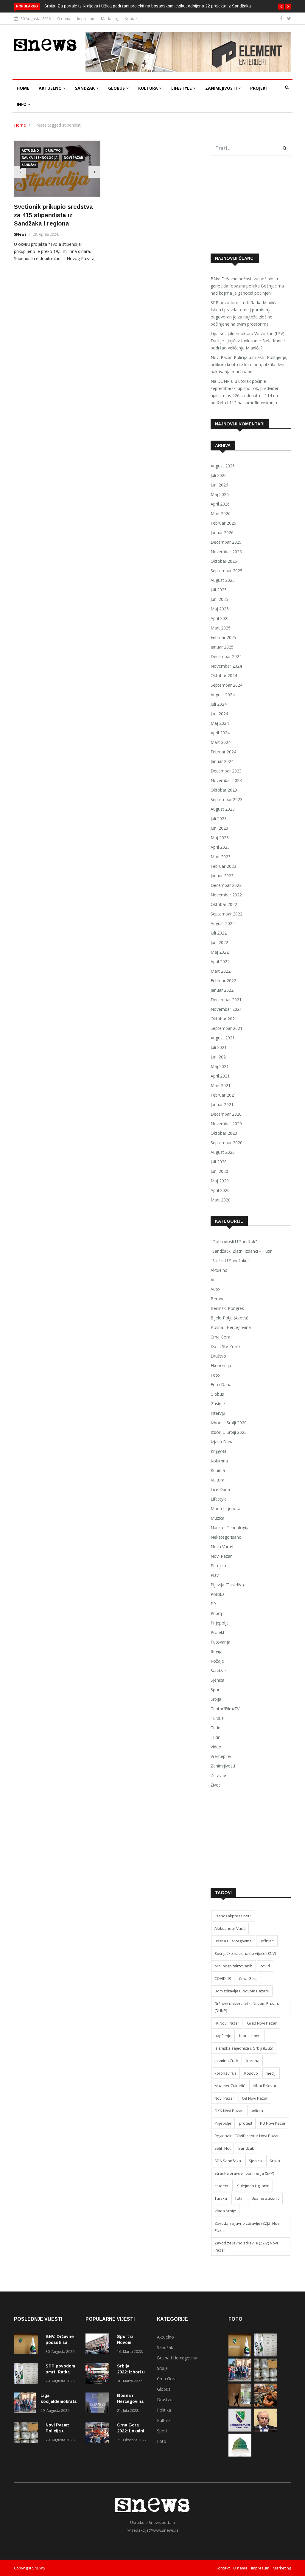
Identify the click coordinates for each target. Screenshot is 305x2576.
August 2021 (223, 1038)
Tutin (215, 1728)
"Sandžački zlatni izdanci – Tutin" (242, 1251)
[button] (281, 7)
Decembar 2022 (226, 885)
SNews (20, 234)
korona (253, 2061)
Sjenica (217, 1680)
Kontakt (132, 18)
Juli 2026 (219, 475)
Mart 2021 (221, 1085)
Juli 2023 (219, 818)
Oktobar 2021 (224, 1019)
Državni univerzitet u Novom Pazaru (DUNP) (247, 2007)
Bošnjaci (267, 1941)
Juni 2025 (219, 599)
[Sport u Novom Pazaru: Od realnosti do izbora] (99, 2345)
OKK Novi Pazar (229, 2111)
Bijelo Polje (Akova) (229, 1318)
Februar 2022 (223, 981)
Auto (215, 1289)
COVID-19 (223, 1978)
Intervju (218, 1413)
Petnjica (218, 1566)
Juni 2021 (219, 1057)
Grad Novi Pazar (262, 2023)
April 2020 (220, 1190)
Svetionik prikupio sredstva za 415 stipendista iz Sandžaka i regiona (53, 215)
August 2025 (223, 580)
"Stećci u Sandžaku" (230, 1261)
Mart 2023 (221, 857)
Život (215, 1785)
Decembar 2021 (226, 1000)
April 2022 (220, 961)
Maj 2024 (220, 723)
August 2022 (223, 923)
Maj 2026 (220, 494)
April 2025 (220, 618)
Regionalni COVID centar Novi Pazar (247, 2136)
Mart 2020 (221, 1200)
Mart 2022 (221, 971)
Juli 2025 (219, 590)
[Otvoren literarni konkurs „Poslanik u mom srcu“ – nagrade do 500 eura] (240, 2455)
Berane (218, 1299)
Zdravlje (218, 1775)
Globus (117, 88)
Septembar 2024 (227, 685)
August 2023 (223, 809)
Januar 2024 (222, 761)
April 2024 (220, 733)
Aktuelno (51, 88)
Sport (216, 1690)
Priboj (216, 1613)
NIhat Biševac (265, 2086)
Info (22, 104)
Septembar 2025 (227, 571)
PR (213, 1604)
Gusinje (218, 1404)
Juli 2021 (219, 1047)
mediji (271, 2073)
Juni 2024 (219, 714)
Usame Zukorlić (265, 2198)
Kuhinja (218, 1470)
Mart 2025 (221, 628)
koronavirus (225, 2073)
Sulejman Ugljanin (253, 2186)
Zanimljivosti (222, 88)
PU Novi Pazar (273, 2123)
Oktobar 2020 (224, 1133)
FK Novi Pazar (227, 2023)
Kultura (149, 88)
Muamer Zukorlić (230, 2086)
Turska (217, 1718)
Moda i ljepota (225, 1508)
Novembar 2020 (226, 1124)
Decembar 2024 (226, 656)
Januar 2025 (222, 647)
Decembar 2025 (226, 542)
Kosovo (251, 2073)
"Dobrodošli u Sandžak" (234, 1242)
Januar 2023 (222, 876)
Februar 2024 (223, 752)
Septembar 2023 (227, 799)
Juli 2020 (219, 1162)
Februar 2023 (223, 866)
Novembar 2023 (226, 780)
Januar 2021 (222, 1104)
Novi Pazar (73, 158)
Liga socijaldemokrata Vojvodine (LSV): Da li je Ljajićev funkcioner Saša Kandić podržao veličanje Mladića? (248, 341)
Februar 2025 (223, 637)
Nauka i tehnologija (40, 158)
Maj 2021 (220, 1066)
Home (23, 88)
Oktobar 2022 (224, 904)
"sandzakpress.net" (233, 1916)
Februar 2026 (223, 523)
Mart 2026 (221, 513)
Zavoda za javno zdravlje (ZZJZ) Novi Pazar (247, 2227)
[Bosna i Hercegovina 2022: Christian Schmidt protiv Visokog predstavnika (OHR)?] (99, 2404)
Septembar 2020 (227, 1143)
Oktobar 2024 (224, 676)
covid (265, 1966)
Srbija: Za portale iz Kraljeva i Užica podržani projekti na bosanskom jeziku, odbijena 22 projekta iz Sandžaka (148, 6)
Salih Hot (222, 2148)
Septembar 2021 (227, 1028)
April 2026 (220, 504)
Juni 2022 (219, 942)
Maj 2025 (220, 609)
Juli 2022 (219, 933)
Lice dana (220, 1489)
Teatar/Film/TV (225, 1709)
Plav (215, 1575)
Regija (217, 1651)
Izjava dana (222, 1442)
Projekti (260, 88)
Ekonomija (221, 1365)
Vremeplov (221, 1756)
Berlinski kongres (227, 1308)
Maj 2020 (220, 1181)
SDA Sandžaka (228, 2161)
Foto (215, 1375)
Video (216, 1747)
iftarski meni (250, 2036)
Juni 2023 (219, 828)
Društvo (53, 150)
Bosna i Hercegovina (231, 1327)
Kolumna (219, 1461)
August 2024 (223, 695)
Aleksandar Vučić (230, 1928)
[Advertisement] (251, 205)
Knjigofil (218, 1451)
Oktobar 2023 (224, 790)
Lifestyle (182, 88)
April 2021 (220, 1076)
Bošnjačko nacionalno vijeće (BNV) (245, 1953)
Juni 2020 (219, 1171)
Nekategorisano (226, 1537)
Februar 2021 (223, 1095)
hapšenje (223, 2036)
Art (213, 1280)
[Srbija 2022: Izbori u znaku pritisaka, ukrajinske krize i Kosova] (99, 2374)
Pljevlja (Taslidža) (227, 1585)
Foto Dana (221, 1385)
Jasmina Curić (227, 2061)
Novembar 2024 (226, 666)
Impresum (86, 18)
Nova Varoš (222, 1547)
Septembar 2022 (227, 914)
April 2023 (220, 847)
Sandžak (85, 88)
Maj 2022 (220, 952)
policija (257, 2111)
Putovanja (220, 1642)
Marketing (110, 18)
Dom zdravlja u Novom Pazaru (242, 1991)
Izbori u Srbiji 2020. (229, 1423)
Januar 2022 (222, 990)
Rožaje (217, 1661)
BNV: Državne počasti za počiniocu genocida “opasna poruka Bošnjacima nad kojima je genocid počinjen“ (247, 286)
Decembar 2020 (226, 1114)
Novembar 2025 (226, 552)
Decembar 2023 (226, 771)
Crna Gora (220, 1337)
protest (246, 2123)
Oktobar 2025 (224, 561)
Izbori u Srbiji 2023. (229, 1432)
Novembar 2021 (226, 1009)
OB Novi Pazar (255, 2098)
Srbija (216, 1699)
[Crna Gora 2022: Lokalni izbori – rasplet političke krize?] (99, 2433)
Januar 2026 (222, 533)
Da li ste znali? (225, 1346)
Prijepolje (220, 1623)
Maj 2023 (220, 838)
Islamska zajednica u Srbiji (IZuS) (244, 2048)
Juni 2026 (219, 485)
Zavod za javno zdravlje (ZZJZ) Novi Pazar (246, 2247)
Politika (218, 1594)
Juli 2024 (219, 704)
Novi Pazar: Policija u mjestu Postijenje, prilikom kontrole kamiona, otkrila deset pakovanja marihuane (249, 364)
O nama (64, 18)
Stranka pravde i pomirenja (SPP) (244, 2173)
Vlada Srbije (225, 2211)
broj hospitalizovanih (234, 1966)
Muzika (217, 1518)
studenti (222, 2186)
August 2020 (223, 1152)
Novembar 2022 (226, 895)
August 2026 (223, 466)
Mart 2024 (221, 742)
